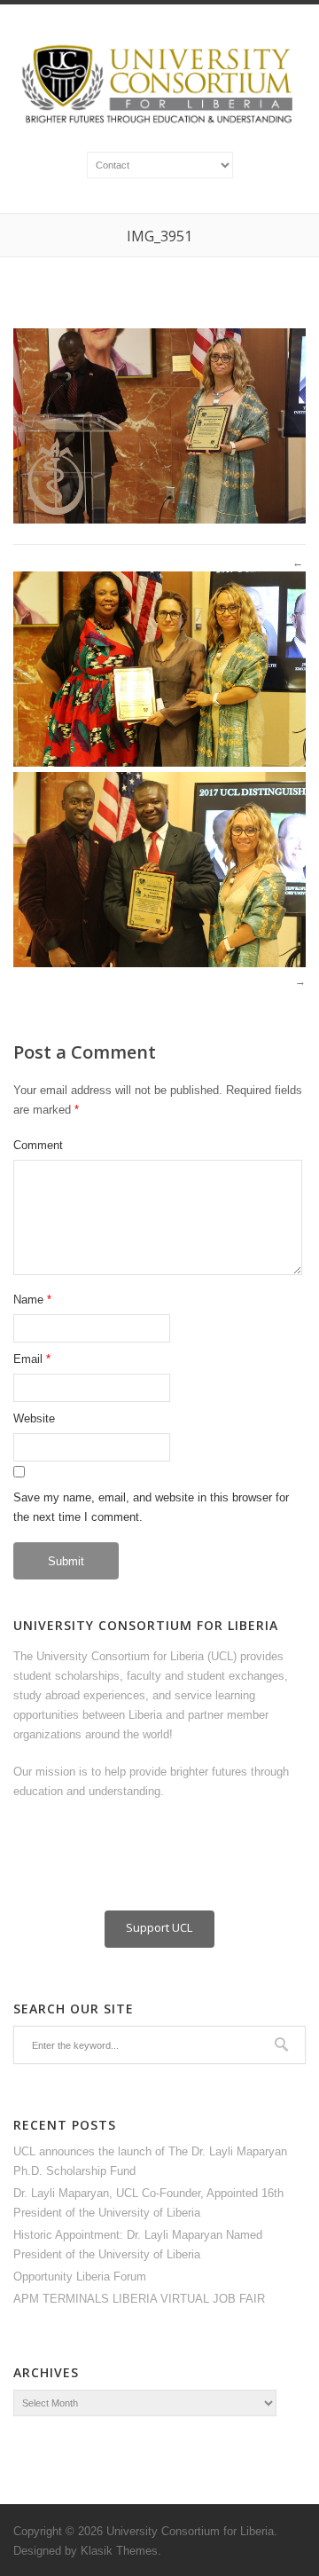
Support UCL (159, 1927)
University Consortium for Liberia (190, 2531)
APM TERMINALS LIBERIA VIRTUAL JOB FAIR (139, 2299)
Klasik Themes (119, 2551)
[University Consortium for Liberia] (159, 124)
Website (34, 1418)
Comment (38, 1145)
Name (28, 1300)
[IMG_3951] (159, 520)
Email (28, 1359)
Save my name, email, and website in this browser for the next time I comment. (151, 1507)
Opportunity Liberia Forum (80, 2277)
